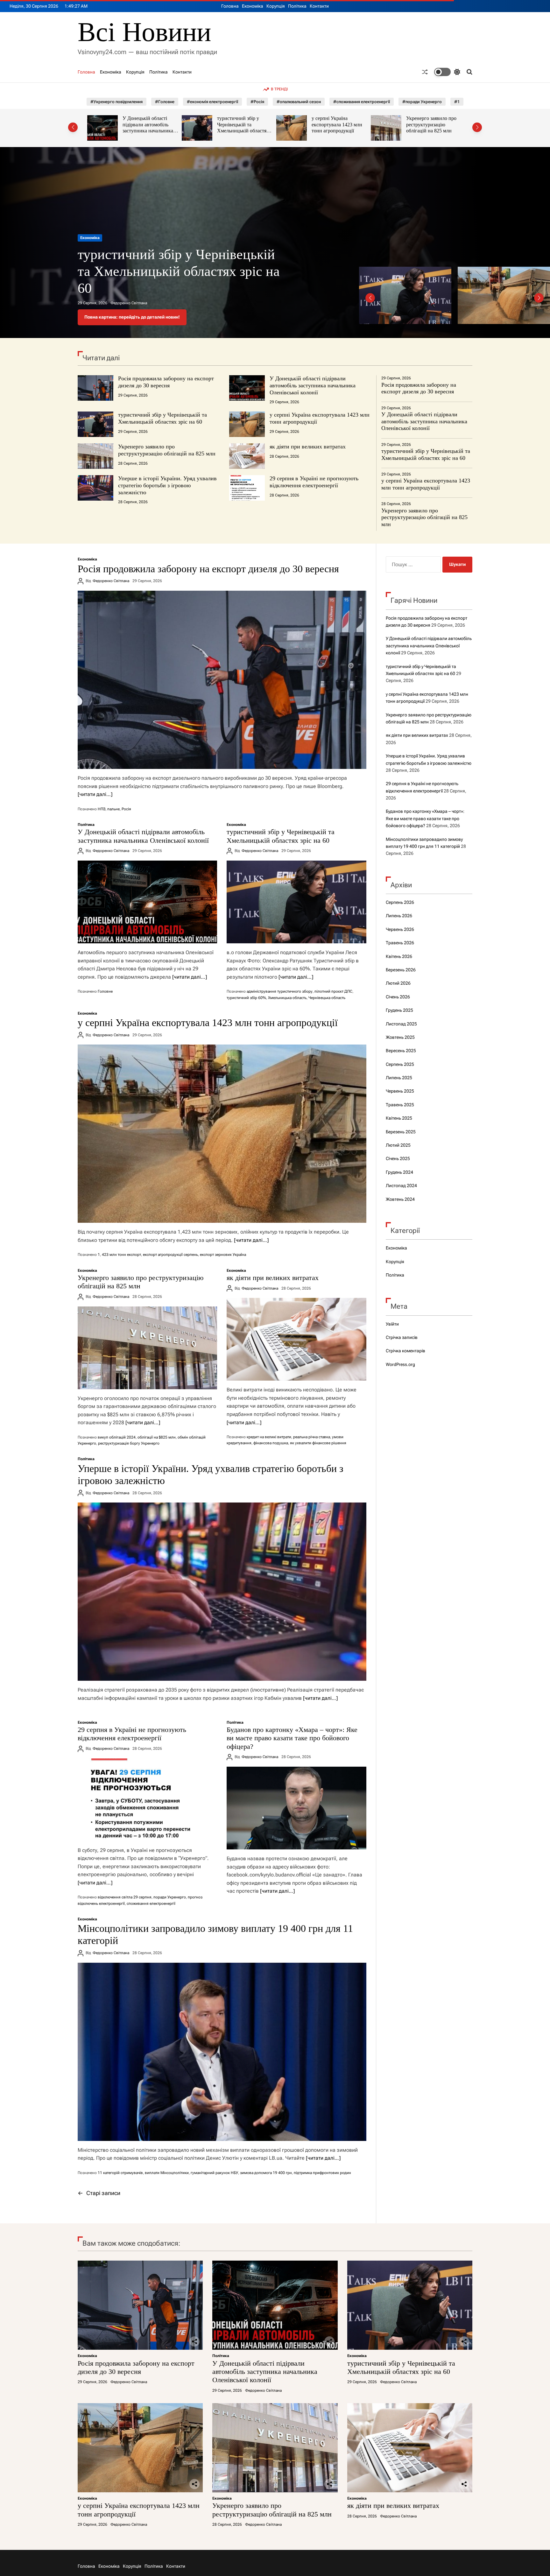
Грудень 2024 (399, 1172)
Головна (230, 6)
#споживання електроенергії (362, 102)
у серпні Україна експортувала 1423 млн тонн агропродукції (242, 124)
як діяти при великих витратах (308, 447)
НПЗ (102, 809)
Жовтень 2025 (400, 1037)
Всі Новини (144, 32)
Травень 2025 (400, 1105)
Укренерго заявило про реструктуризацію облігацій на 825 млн (337, 124)
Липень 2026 (399, 916)
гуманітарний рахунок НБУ (214, 2173)
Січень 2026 (398, 997)
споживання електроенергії (151, 1904)
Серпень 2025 (400, 1064)
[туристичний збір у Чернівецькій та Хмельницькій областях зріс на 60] (296, 902)
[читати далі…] (95, 794)
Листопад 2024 (401, 1186)
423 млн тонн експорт (121, 1255)
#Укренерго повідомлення (116, 102)
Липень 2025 (399, 1078)
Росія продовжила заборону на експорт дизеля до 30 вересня (166, 382)
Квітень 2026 (399, 956)
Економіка (253, 6)
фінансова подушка (271, 1443)
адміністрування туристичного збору (280, 991)
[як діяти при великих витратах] (296, 1339)
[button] (73, 127)
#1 (457, 102)
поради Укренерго (170, 1897)
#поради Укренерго (422, 102)
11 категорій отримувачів (120, 2173)
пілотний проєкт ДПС (333, 991)
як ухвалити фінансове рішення (318, 1443)
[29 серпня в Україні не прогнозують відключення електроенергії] (147, 1800)
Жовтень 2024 (400, 1199)
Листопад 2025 (401, 1024)
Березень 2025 (401, 1132)
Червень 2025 (400, 1091)
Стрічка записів (402, 1337)
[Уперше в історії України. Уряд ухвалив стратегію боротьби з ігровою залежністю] (222, 1592)
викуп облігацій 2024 (117, 1437)
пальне (113, 809)
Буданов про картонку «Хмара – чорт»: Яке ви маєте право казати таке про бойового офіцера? (292, 1738)
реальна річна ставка (312, 1437)
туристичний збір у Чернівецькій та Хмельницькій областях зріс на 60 (148, 128)
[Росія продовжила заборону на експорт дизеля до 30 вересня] (222, 680)
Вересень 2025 (401, 1051)
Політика (297, 6)
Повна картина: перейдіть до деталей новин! (132, 317)
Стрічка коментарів (405, 1351)
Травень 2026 (400, 943)
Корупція (276, 6)
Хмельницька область (287, 998)
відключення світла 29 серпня (125, 1897)
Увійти (392, 1324)
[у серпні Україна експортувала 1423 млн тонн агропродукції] (222, 1134)
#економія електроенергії (212, 102)
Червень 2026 (400, 929)
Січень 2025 (398, 1158)
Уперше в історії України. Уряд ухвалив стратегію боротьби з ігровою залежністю (167, 485)
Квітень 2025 (399, 1118)
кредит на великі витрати (269, 1437)
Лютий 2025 (398, 1145)
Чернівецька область (327, 998)
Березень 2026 (401, 970)
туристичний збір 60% (246, 998)
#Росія (257, 102)
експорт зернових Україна (223, 1255)
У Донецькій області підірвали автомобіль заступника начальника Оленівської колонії (313, 385)
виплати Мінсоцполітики (167, 2173)
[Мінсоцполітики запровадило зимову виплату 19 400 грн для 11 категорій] (222, 2052)
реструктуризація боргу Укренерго (129, 1443)
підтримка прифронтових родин (322, 2173)
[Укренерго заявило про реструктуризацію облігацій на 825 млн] (147, 1348)
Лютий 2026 (398, 983)
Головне (105, 991)
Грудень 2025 (399, 1010)
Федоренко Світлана (129, 303)
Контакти (319, 6)
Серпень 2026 (400, 902)
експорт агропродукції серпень (170, 1255)
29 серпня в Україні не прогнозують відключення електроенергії (314, 482)
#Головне (165, 102)
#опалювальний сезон (299, 102)
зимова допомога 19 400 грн (266, 2173)
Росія (126, 809)
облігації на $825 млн (157, 1437)
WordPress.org (400, 1364)
